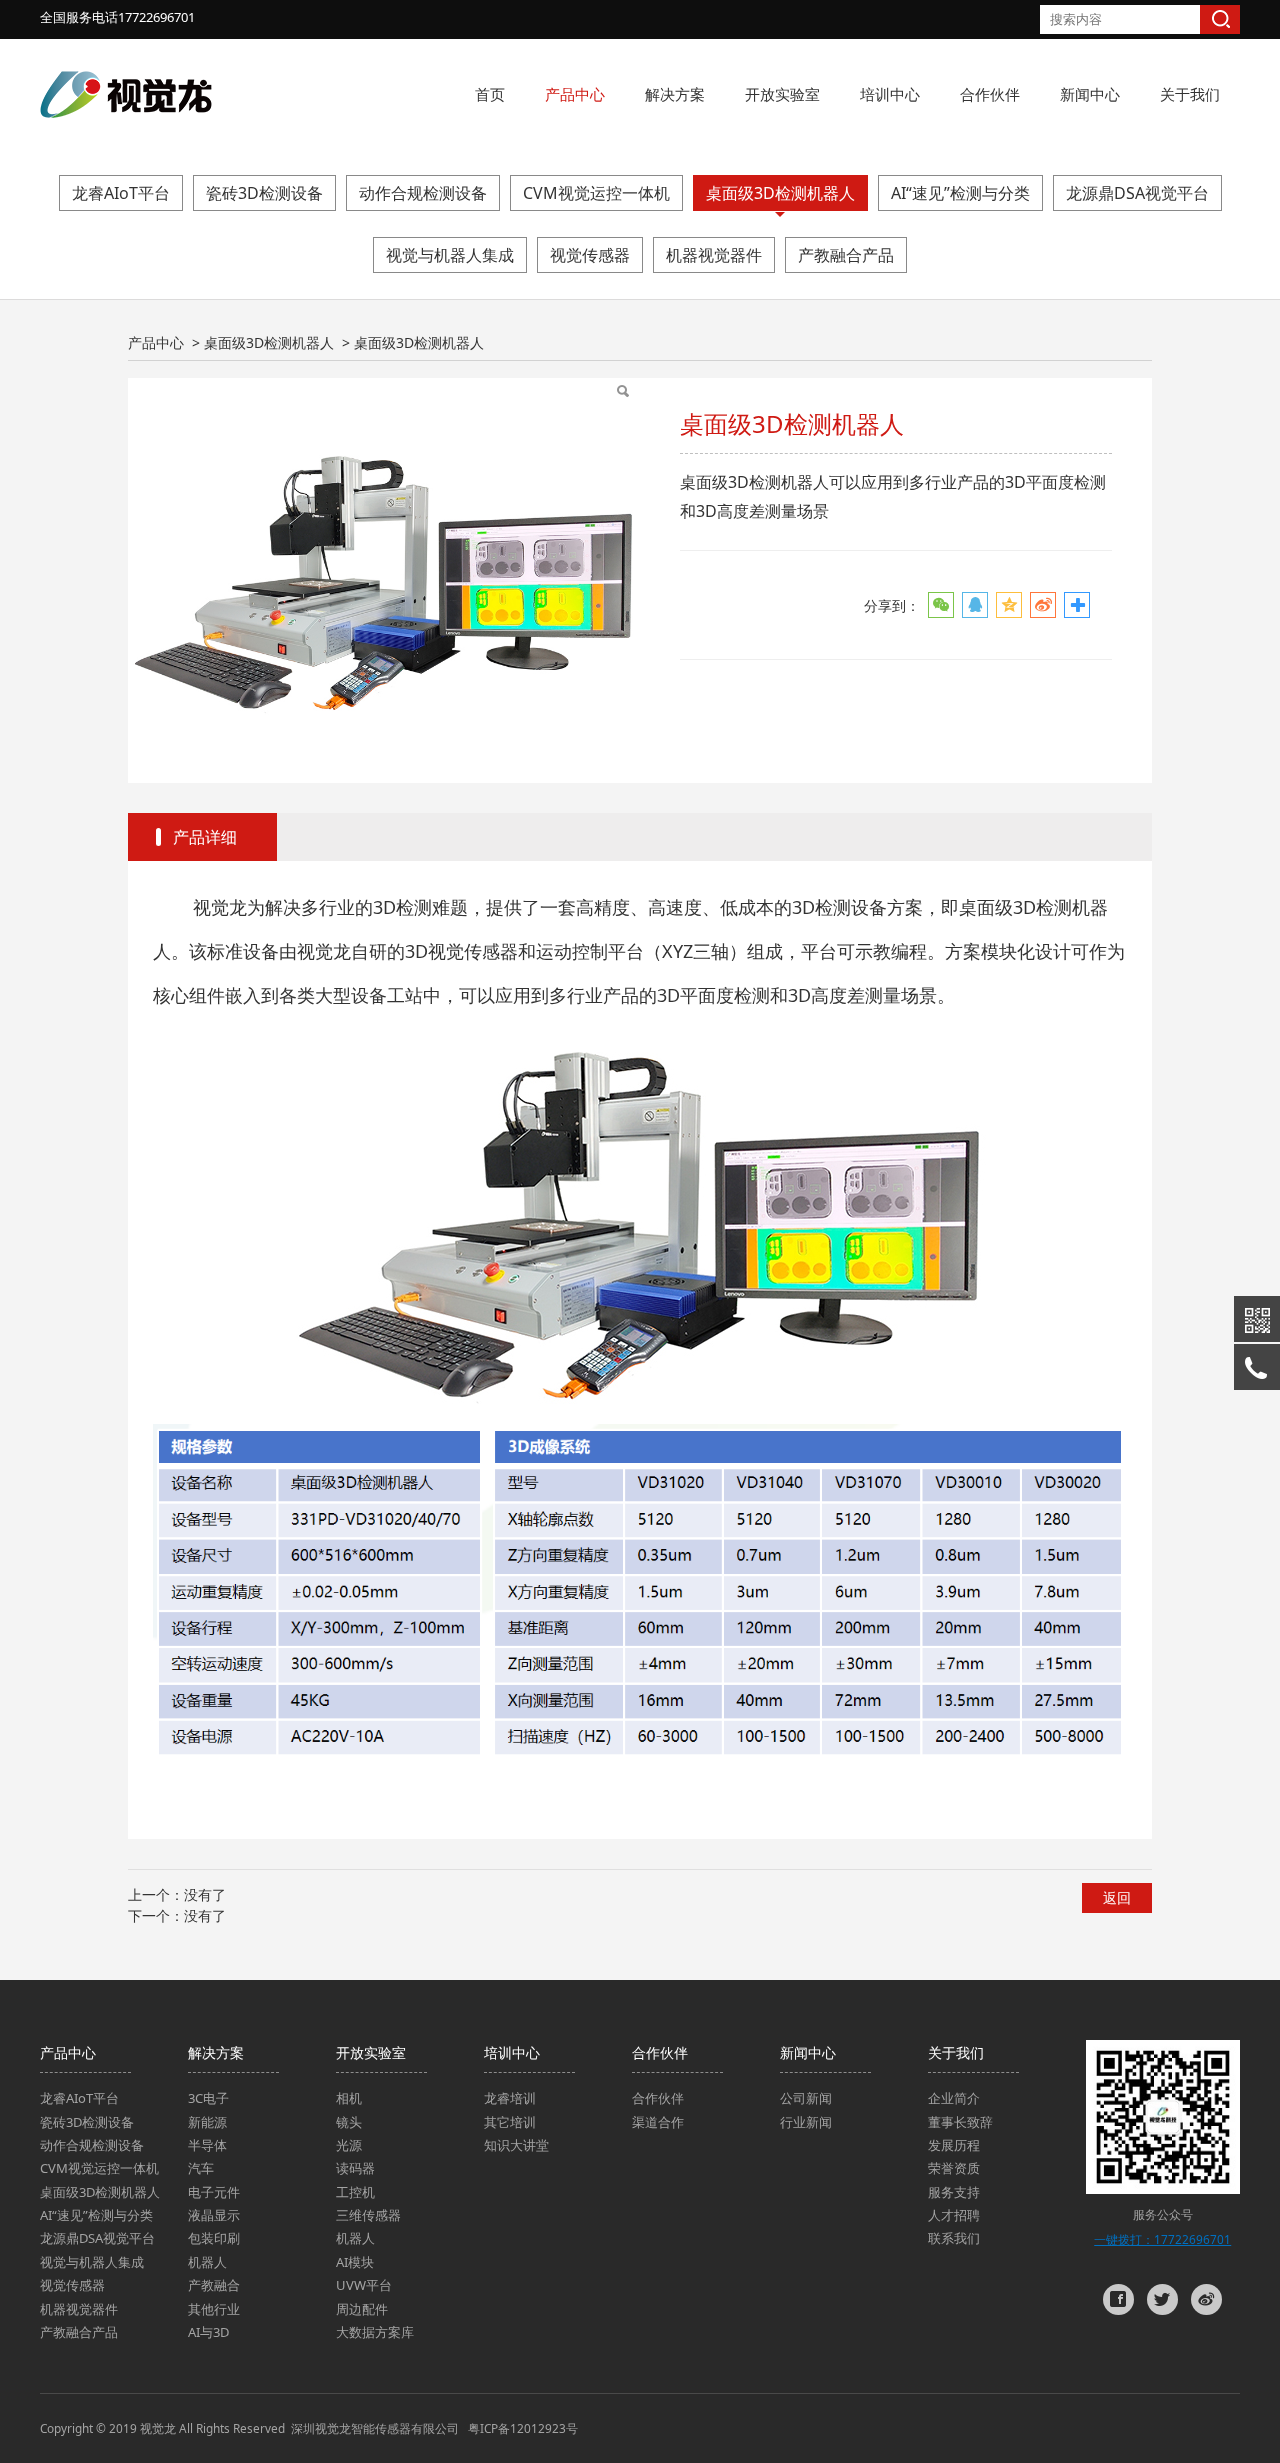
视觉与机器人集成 (450, 255)
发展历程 (954, 2145)
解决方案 (675, 94)
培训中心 (890, 94)
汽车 (201, 2168)
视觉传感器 (590, 255)
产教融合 (214, 2285)
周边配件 (362, 2309)
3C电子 (208, 2098)
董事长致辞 (960, 2122)
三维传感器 (368, 2215)
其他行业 (214, 2309)
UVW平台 (364, 2285)
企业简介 (954, 2098)
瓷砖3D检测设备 (264, 193)
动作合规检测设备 (423, 193)
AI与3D (208, 2332)
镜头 (349, 2122)
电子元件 (214, 2192)
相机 (349, 2098)
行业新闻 (806, 2122)
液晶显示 (214, 2215)
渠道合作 (658, 2122)
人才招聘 (954, 2215)
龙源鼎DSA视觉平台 (1137, 193)
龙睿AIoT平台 (121, 193)
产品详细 (205, 837)
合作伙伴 (990, 94)
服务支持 (954, 2192)
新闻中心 (1090, 94)
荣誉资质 (954, 2168)
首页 (490, 94)
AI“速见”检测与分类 (960, 193)
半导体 (207, 2145)
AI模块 (355, 2262)
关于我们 (1190, 94)
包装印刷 (214, 2238)
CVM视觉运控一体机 (596, 193)
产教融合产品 (846, 255)
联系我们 (954, 2238)
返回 (1117, 1897)
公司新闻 (806, 2098)
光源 (349, 2145)
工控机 (355, 2192)
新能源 (207, 2122)
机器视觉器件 (714, 255)
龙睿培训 (510, 2098)
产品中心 (575, 94)
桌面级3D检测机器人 (780, 193)
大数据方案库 (375, 2332)
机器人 (207, 2262)
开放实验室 (782, 94)
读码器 (355, 2168)
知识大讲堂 (516, 2145)
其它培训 (510, 2122)
